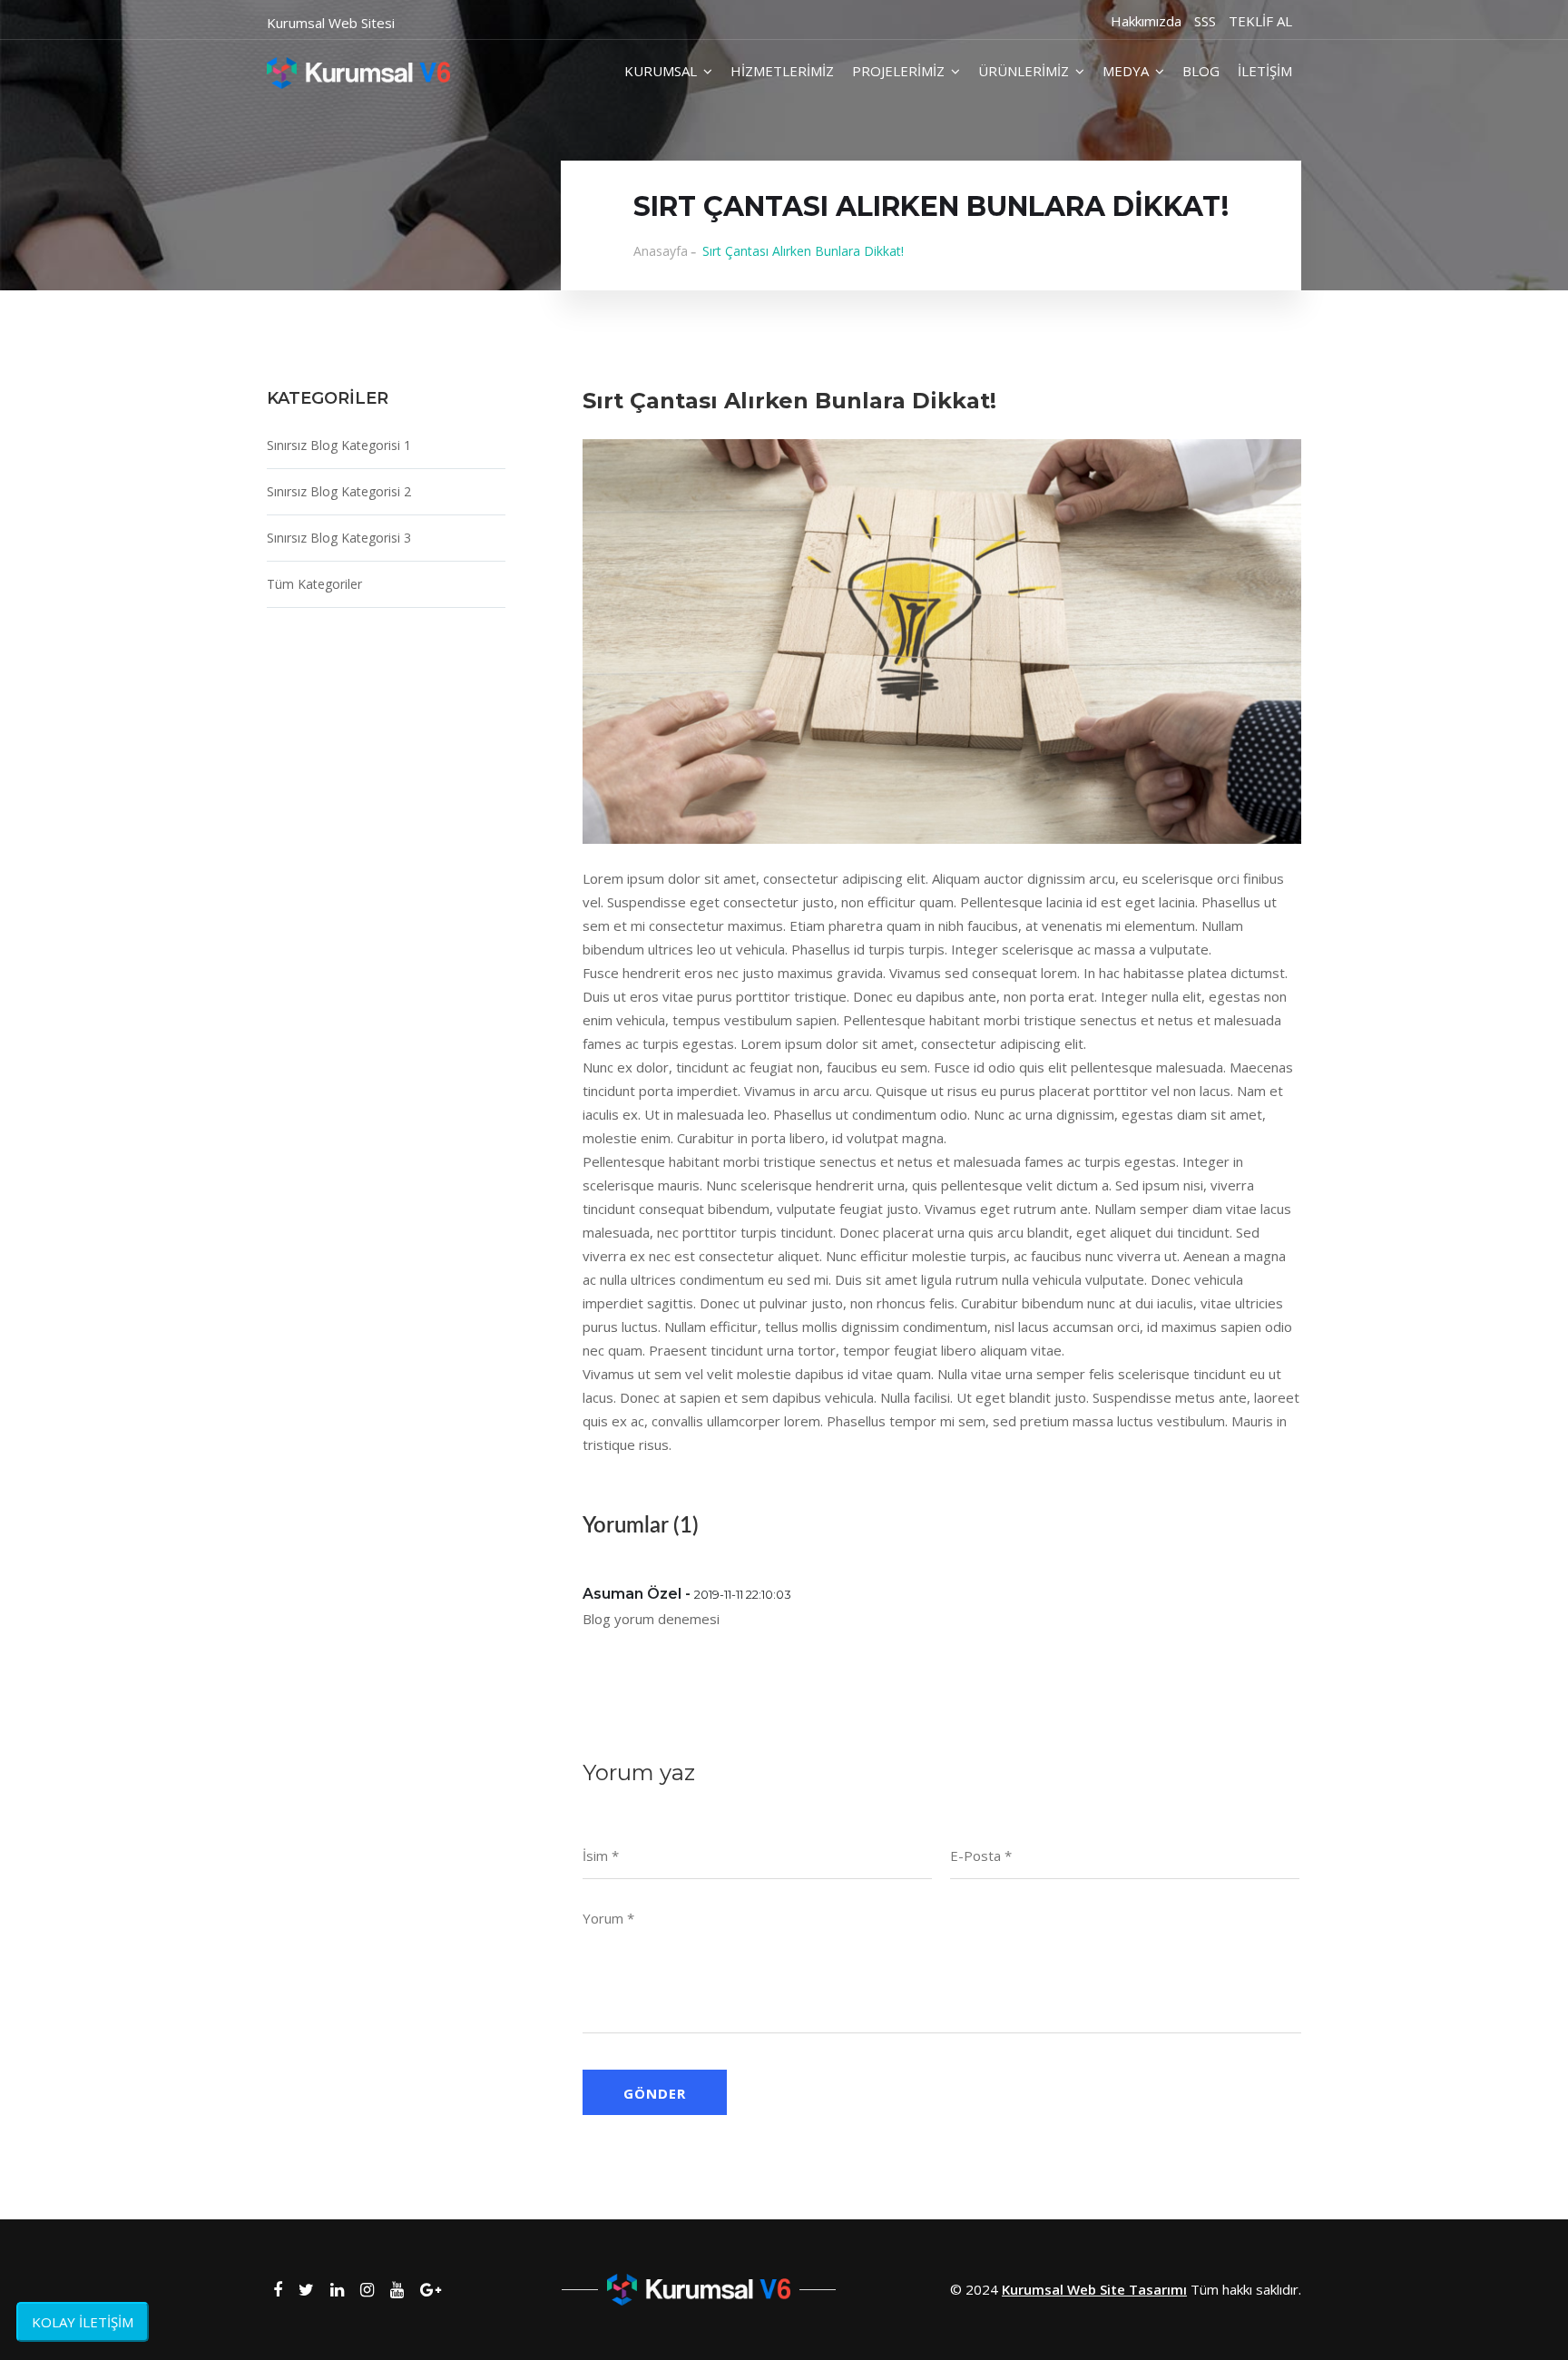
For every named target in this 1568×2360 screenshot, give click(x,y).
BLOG (1201, 71)
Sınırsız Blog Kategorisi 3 (339, 538)
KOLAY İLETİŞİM (83, 2322)
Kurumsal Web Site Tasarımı (1094, 2289)
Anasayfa (661, 251)
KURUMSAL (661, 71)
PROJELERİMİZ (898, 71)
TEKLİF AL (1260, 21)
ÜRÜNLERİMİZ (1024, 71)
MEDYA (1126, 71)
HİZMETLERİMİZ (782, 71)
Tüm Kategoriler (314, 584)
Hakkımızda (1146, 21)
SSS (1205, 21)
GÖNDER (655, 2093)
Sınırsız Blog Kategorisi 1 (339, 445)
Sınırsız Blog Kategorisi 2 (339, 491)
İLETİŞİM (1265, 71)
